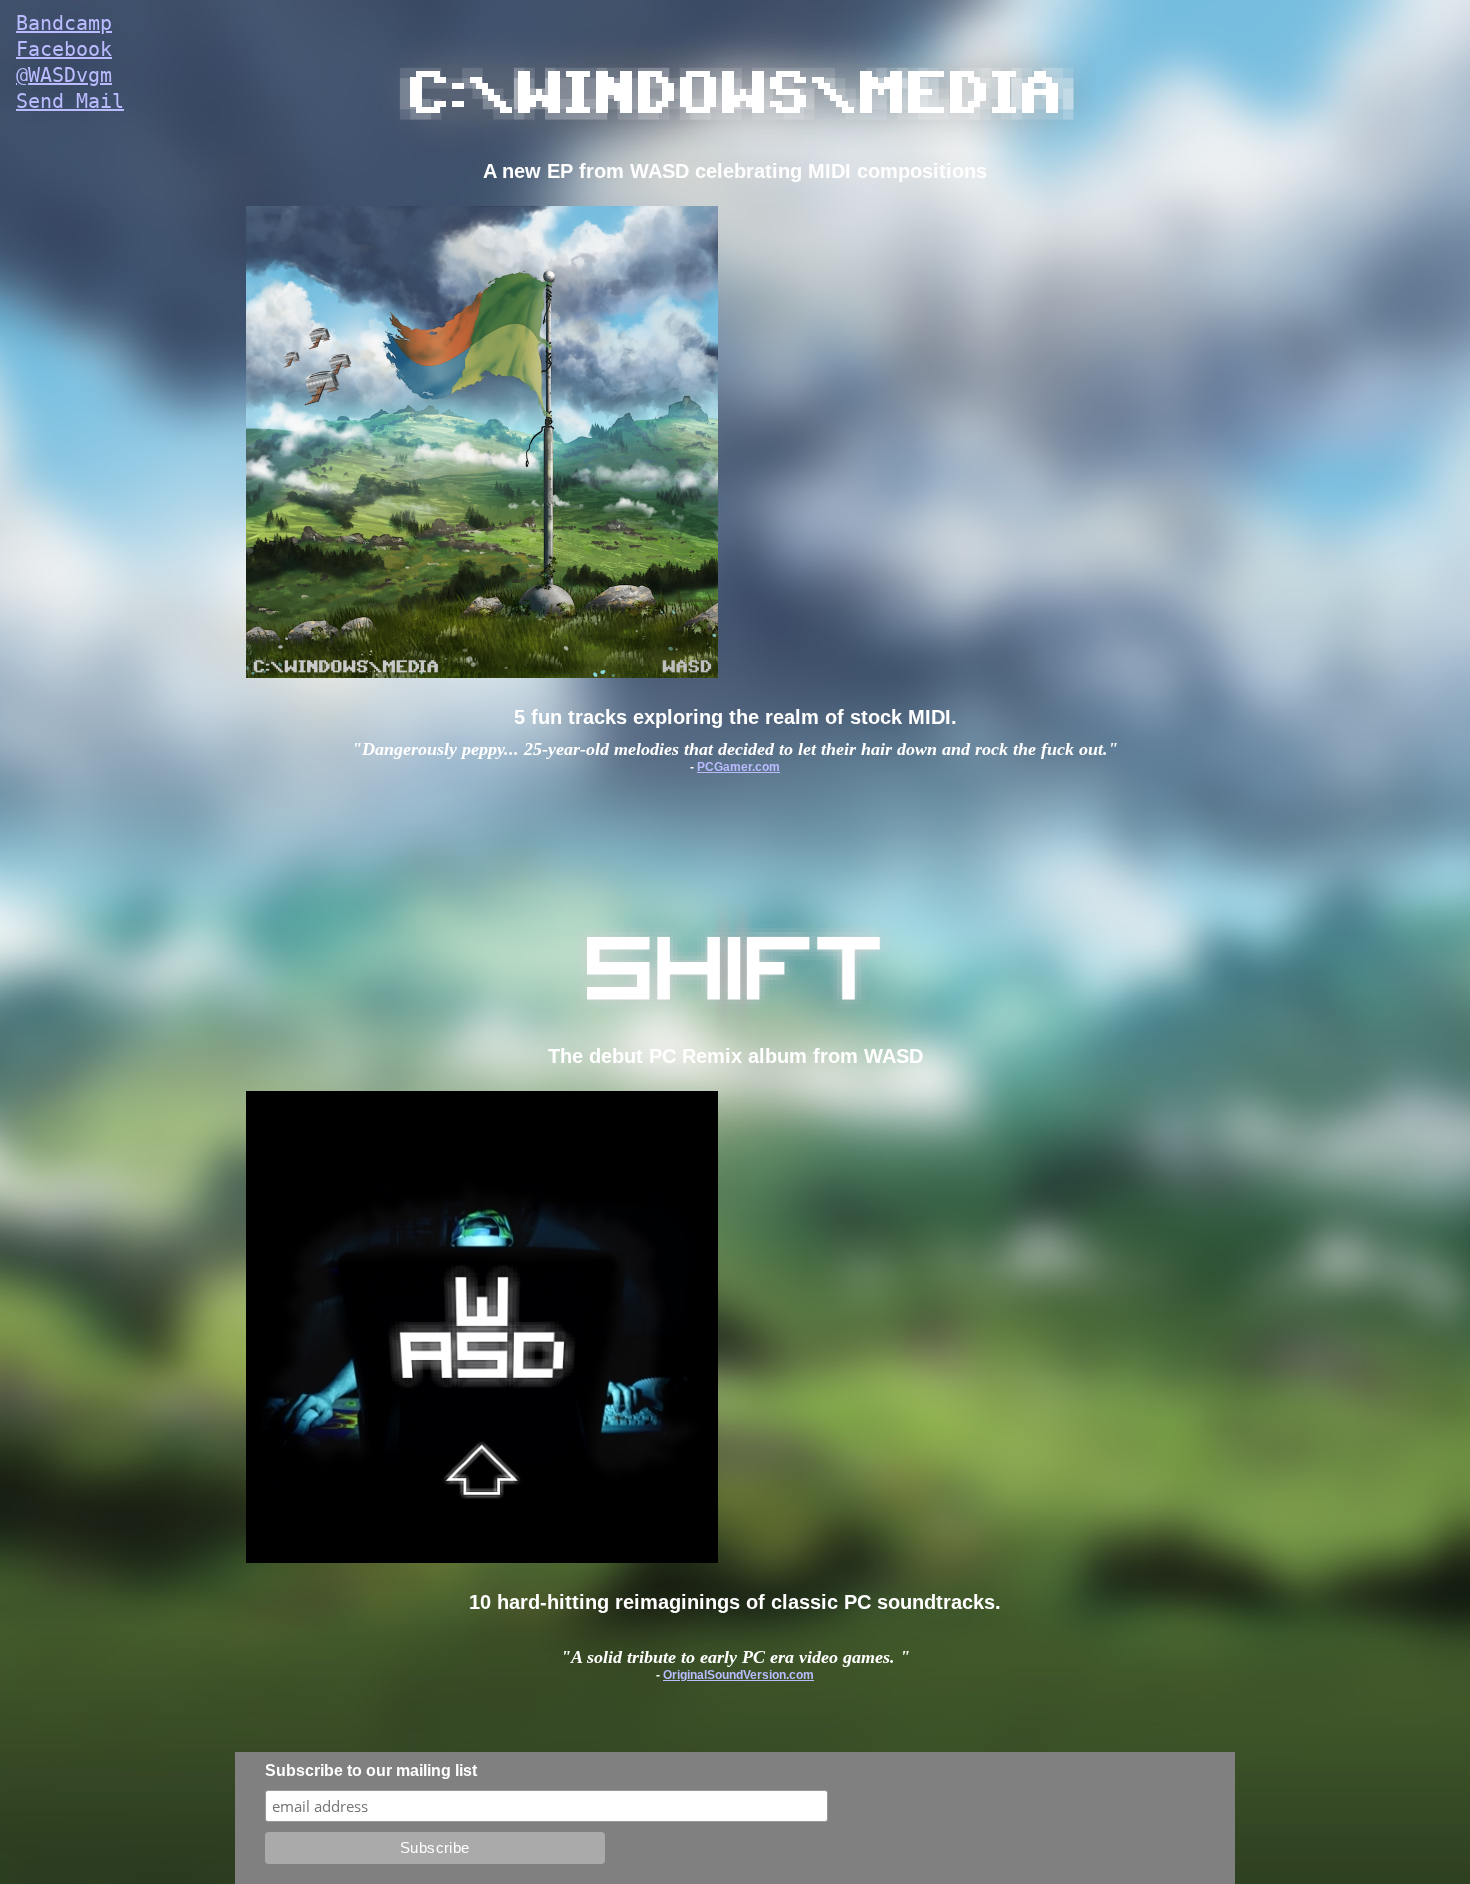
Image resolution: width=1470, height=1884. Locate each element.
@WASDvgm (64, 75)
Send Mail (70, 101)
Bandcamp (64, 23)
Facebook (64, 49)
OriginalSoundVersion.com (738, 1675)
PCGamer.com (738, 767)
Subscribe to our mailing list (371, 1770)
